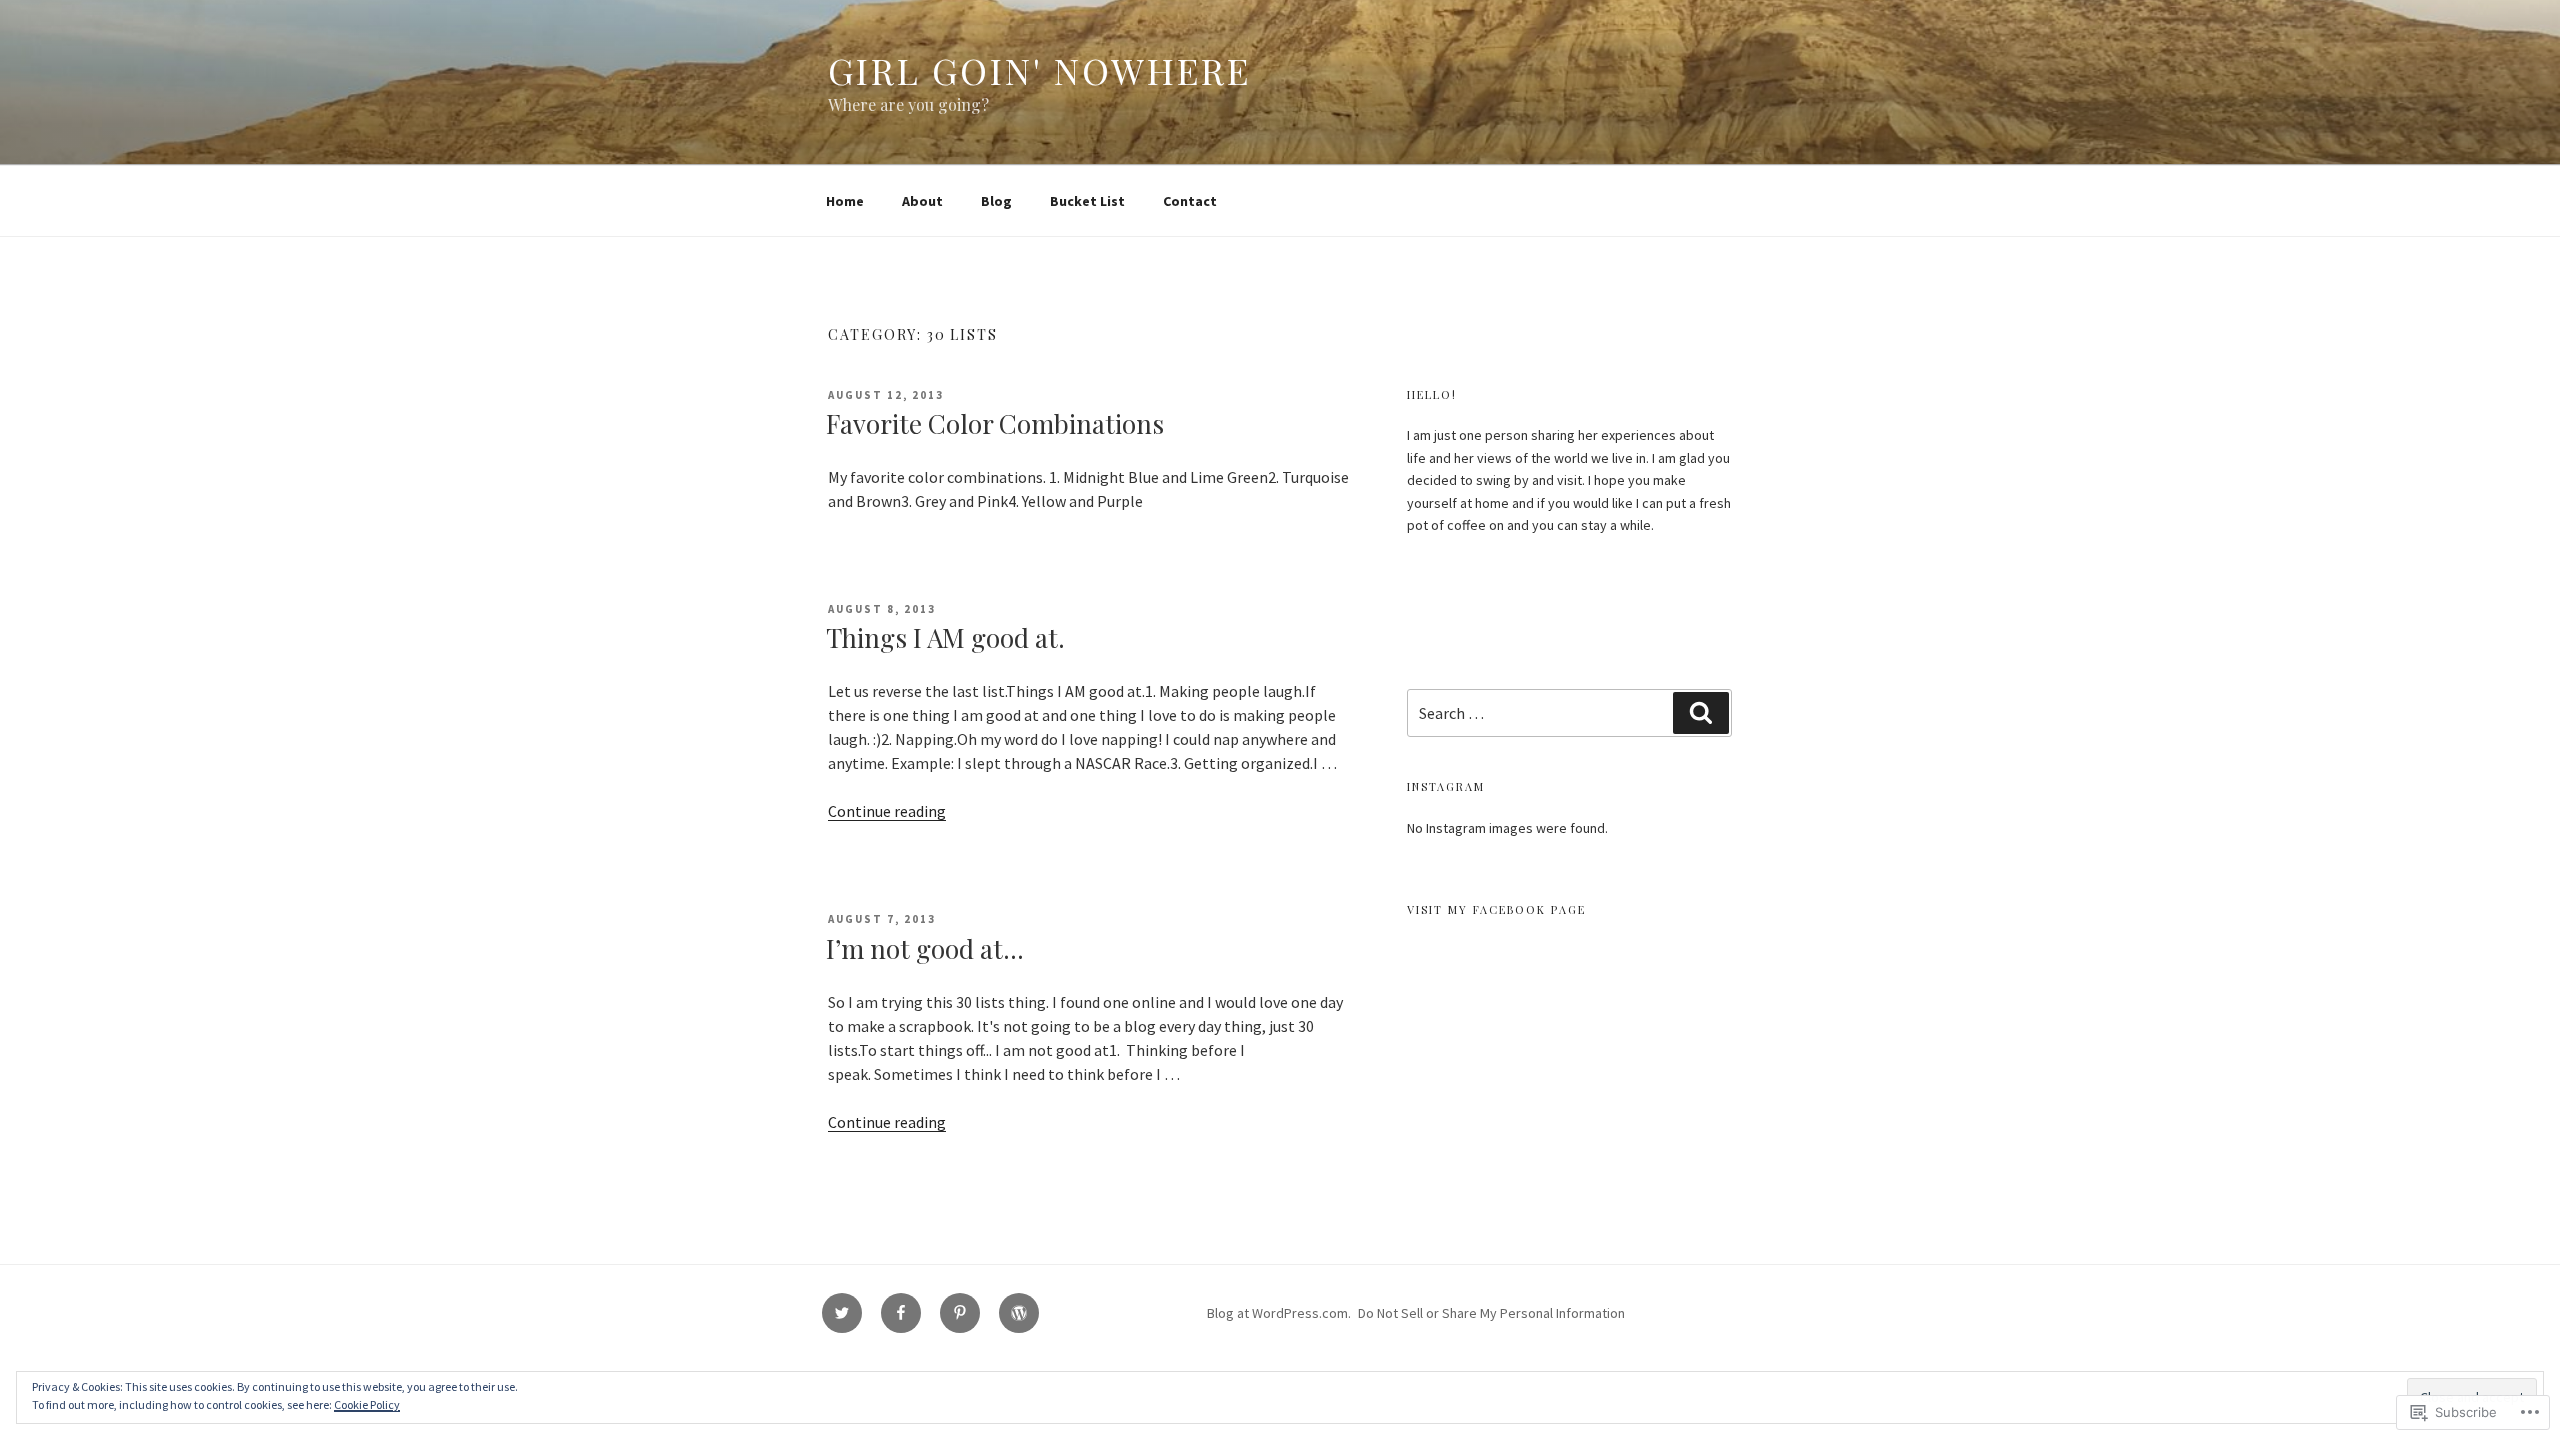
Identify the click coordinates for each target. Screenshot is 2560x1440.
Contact (1190, 201)
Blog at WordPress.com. (1279, 1313)
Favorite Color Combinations (995, 423)
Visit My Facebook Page (1496, 909)
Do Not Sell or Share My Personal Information (1491, 1313)
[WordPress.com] (1019, 1313)
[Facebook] (901, 1313)
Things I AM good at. (945, 637)
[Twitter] (842, 1313)
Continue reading (887, 811)
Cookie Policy (367, 1404)
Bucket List (1087, 201)
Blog (996, 201)
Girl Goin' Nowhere (1039, 70)
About (922, 201)
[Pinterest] (960, 1313)
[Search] (1701, 713)
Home (845, 201)
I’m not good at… (925, 948)
